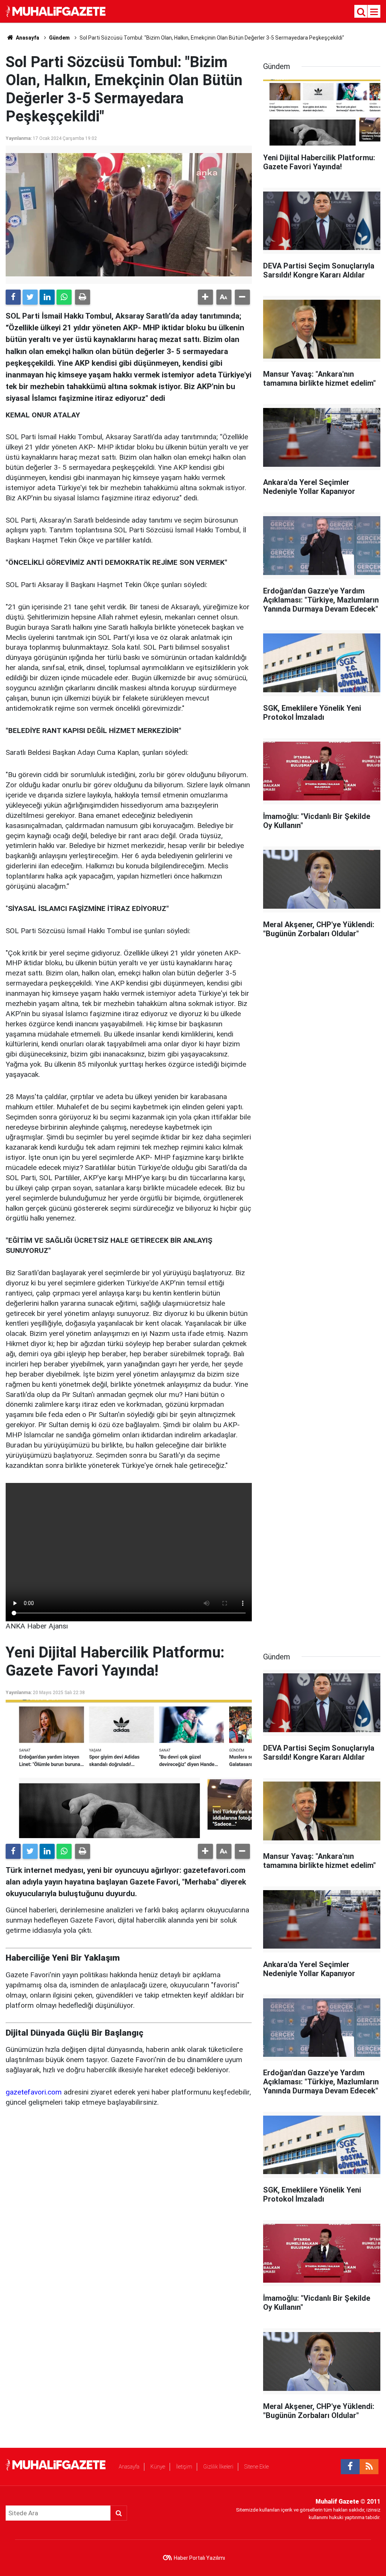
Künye (158, 2467)
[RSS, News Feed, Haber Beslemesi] (369, 2467)
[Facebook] (13, 297)
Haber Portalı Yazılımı (199, 2558)
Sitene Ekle (257, 2467)
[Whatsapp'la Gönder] (64, 297)
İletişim (184, 2467)
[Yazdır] (83, 297)
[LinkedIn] (47, 297)
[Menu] (374, 12)
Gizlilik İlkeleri (218, 2467)
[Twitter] (30, 297)
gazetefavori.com (34, 2092)
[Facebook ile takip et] (350, 2467)
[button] (205, 297)
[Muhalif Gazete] (57, 11)
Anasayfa (129, 2467)
